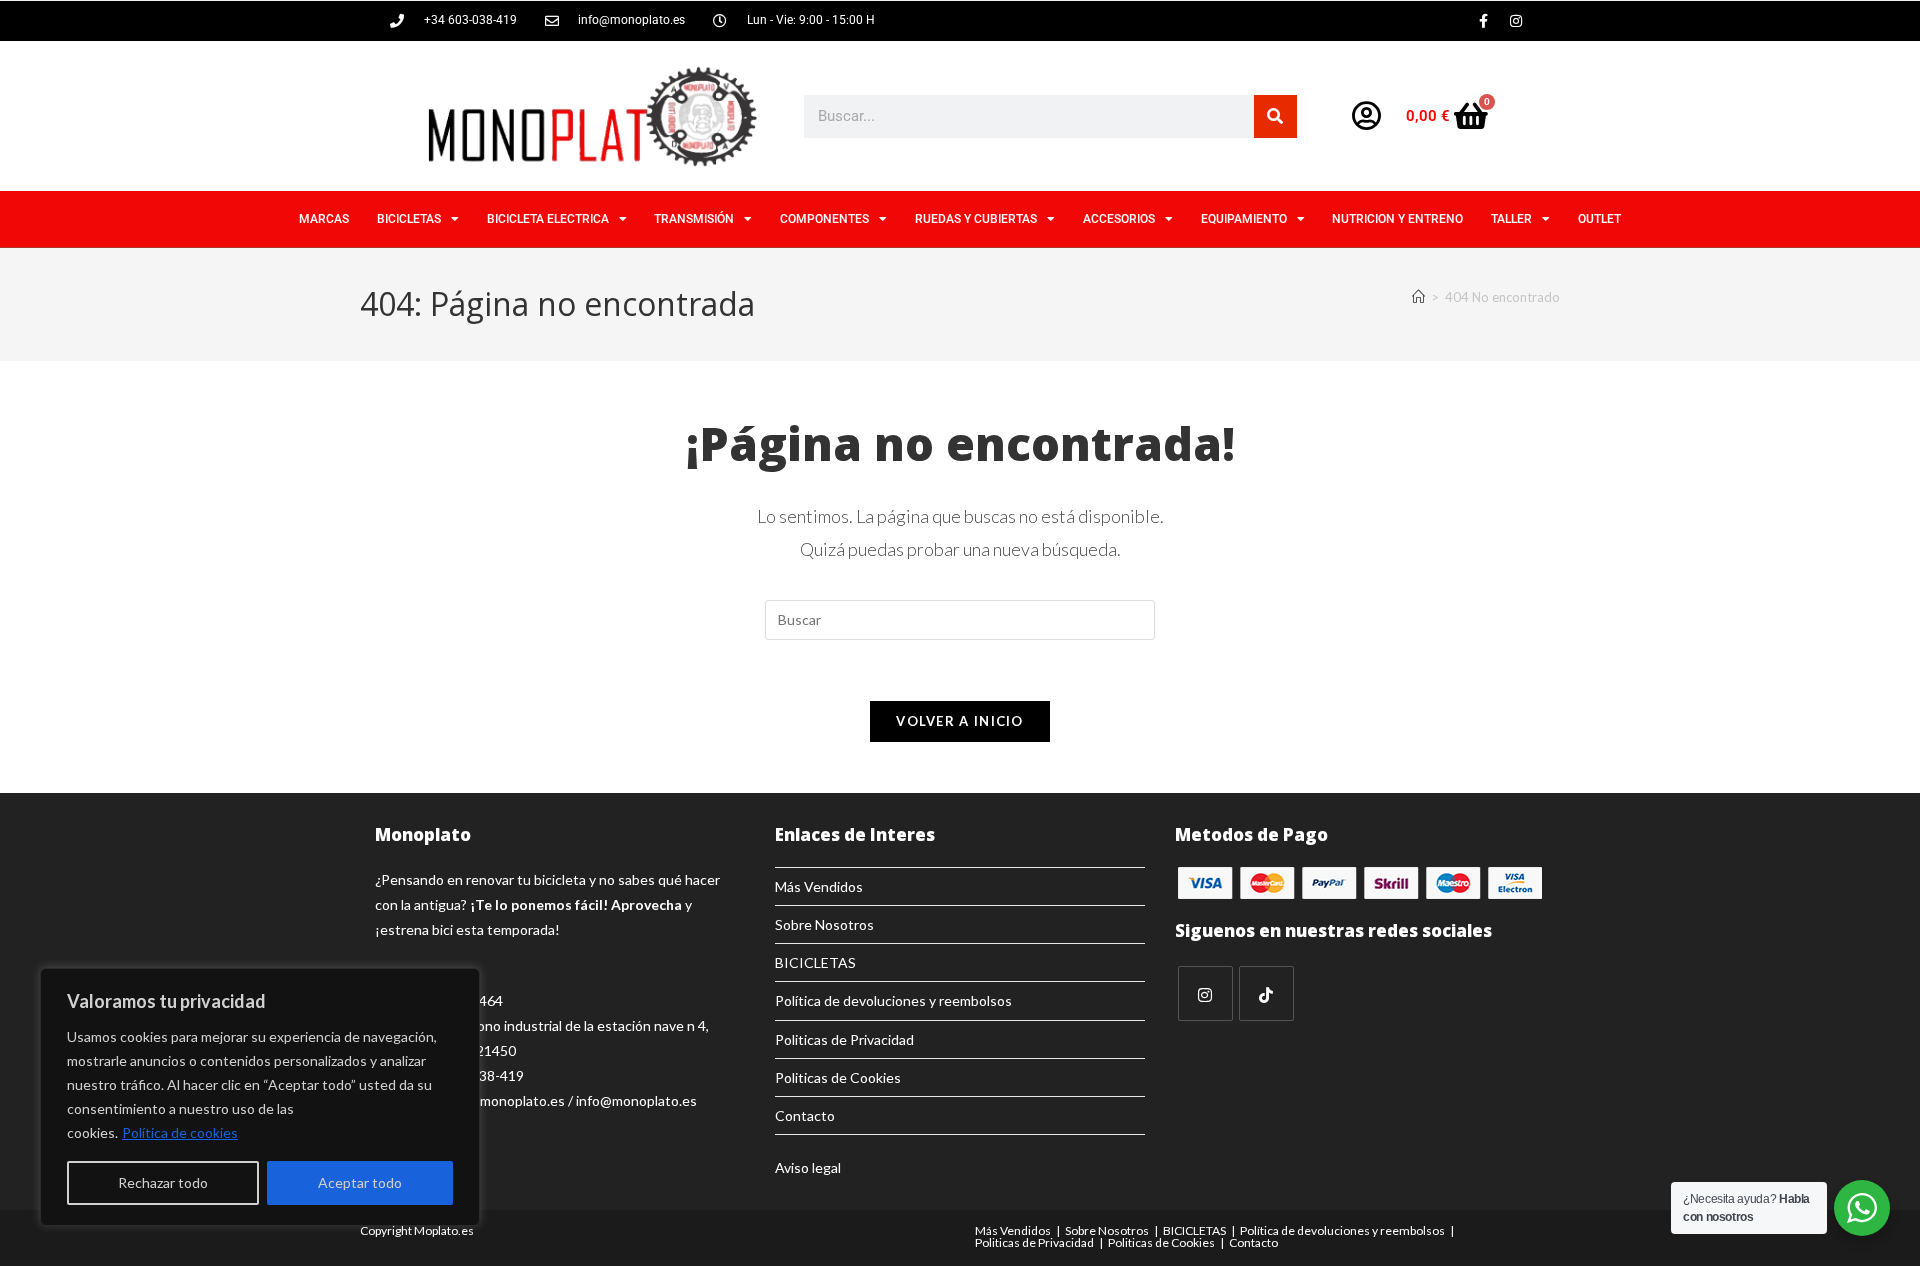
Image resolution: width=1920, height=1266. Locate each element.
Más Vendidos (819, 886)
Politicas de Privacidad (844, 1039)
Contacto (805, 1115)
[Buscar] (1275, 116)
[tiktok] (1266, 993)
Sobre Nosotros (824, 924)
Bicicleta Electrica (548, 219)
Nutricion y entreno (1397, 219)
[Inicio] (1418, 297)
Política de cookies (180, 1132)
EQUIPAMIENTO (1244, 219)
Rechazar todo (163, 1182)
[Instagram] (1516, 21)
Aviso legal (808, 1167)
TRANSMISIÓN (694, 219)
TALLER (1511, 219)
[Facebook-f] (1483, 21)
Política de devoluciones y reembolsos (893, 1000)
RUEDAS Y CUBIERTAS (976, 219)
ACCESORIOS (1119, 219)
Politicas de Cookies (838, 1077)
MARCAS (324, 219)
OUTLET (1599, 219)
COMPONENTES (824, 219)
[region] (260, 1097)
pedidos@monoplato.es (491, 1100)
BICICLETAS (409, 219)
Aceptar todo (360, 1182)
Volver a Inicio (960, 721)
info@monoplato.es (636, 1100)
